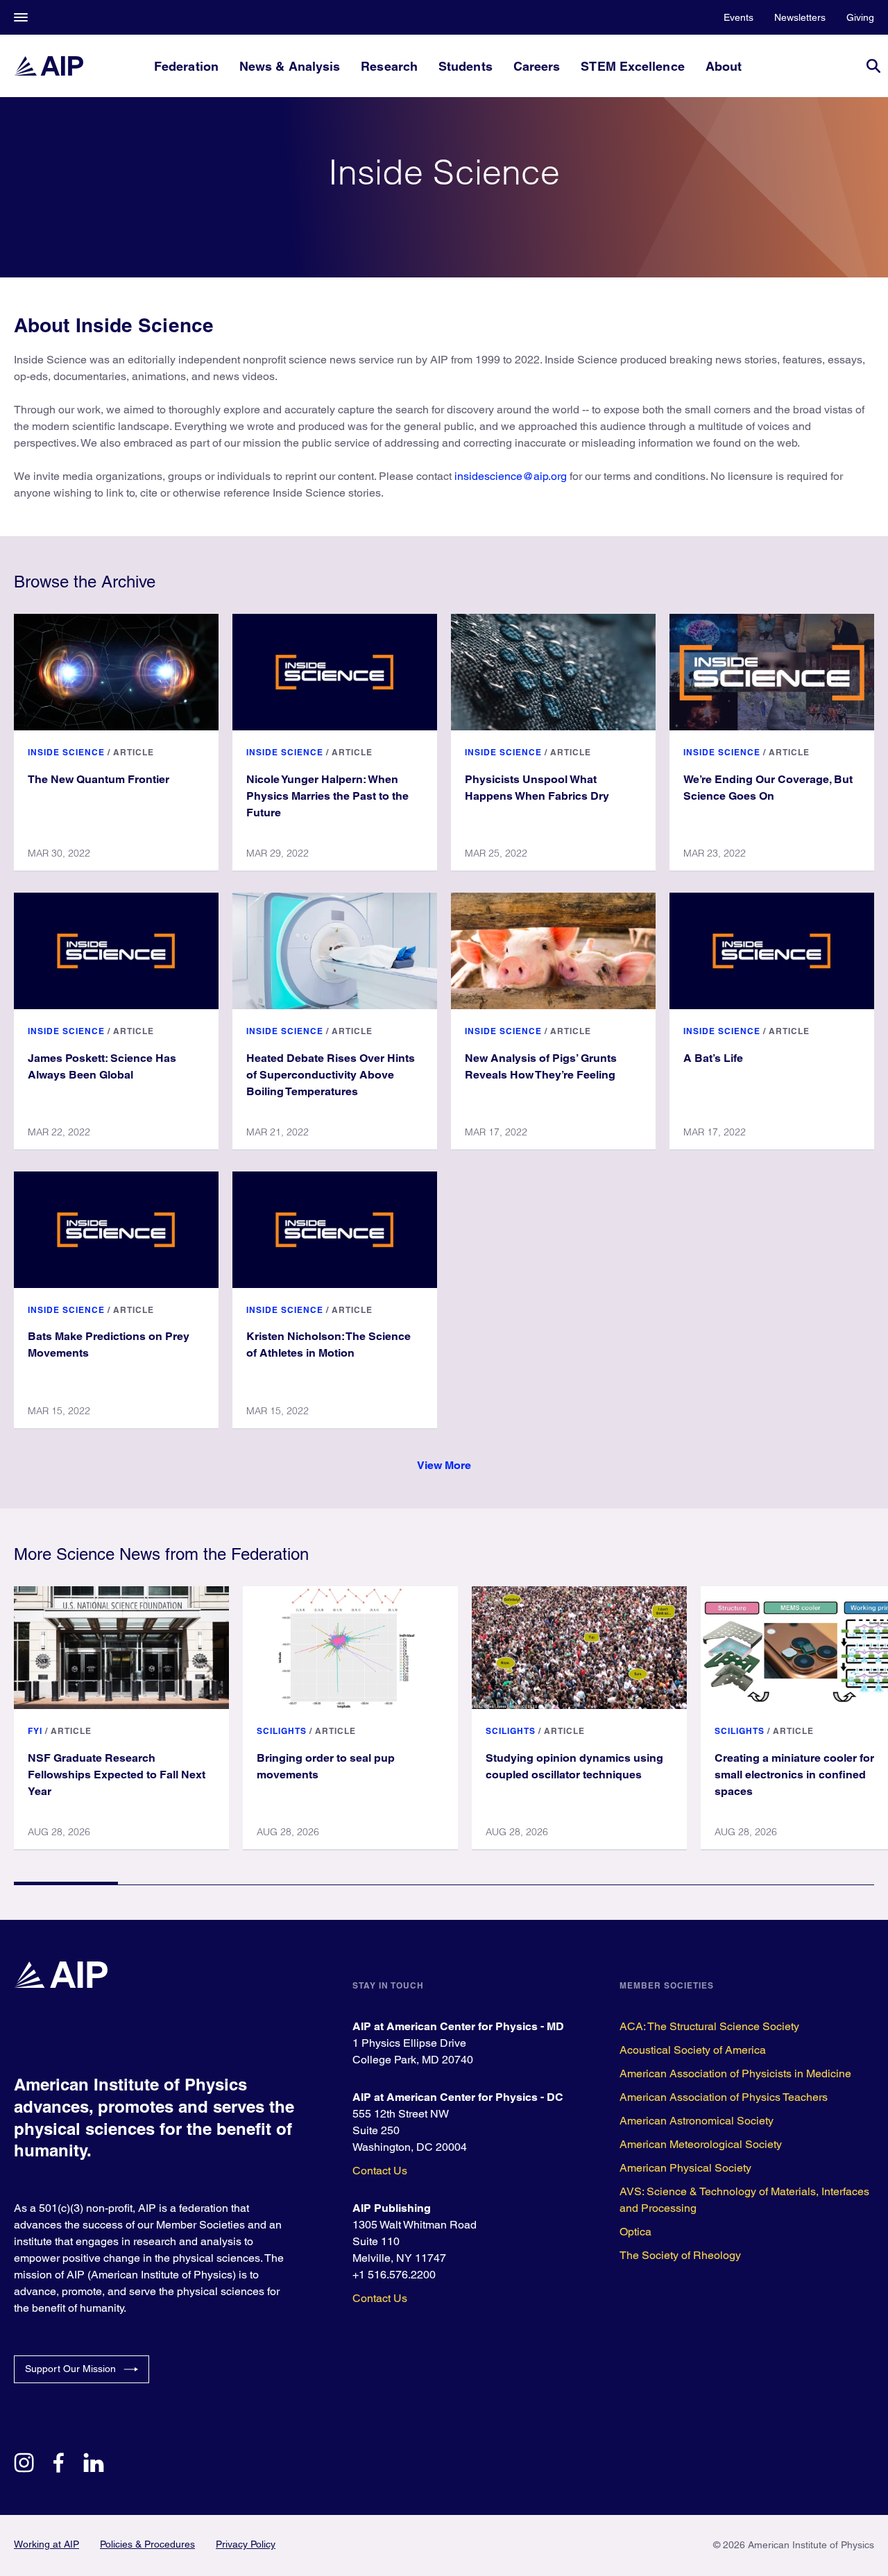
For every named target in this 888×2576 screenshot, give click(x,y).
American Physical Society (685, 2168)
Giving (860, 17)
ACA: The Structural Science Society (709, 2026)
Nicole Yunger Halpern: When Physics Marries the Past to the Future (327, 796)
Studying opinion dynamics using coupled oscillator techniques (574, 1766)
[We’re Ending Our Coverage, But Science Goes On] (772, 672)
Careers (537, 66)
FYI (35, 1731)
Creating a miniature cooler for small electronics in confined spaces (794, 1775)
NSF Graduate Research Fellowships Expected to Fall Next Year (117, 1775)
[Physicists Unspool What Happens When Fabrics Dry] (553, 672)
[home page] (49, 66)
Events (738, 17)
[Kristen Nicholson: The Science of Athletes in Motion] (335, 1230)
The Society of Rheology (680, 2255)
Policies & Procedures (147, 2544)
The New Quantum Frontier (99, 779)
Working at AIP (46, 2544)
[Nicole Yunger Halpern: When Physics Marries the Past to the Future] (335, 672)
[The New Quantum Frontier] (116, 672)
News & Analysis (290, 66)
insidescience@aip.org (511, 476)
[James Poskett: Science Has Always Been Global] (116, 951)
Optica (635, 2232)
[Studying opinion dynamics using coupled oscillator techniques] (579, 1647)
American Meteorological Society (701, 2144)
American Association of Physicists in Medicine (735, 2073)
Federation (186, 66)
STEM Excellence (632, 66)
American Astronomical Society (697, 2121)
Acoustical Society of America (693, 2050)
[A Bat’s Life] (772, 951)
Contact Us (380, 2171)
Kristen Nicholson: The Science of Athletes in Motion (328, 1345)
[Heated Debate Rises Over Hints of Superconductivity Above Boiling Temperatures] (335, 951)
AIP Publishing (392, 2208)
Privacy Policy (246, 2544)
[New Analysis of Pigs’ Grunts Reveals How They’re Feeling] (553, 951)
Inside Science (66, 752)
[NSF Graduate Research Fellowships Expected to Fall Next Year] (121, 1647)
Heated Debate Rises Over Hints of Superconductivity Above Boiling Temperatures (331, 1075)
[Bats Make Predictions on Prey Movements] (116, 1230)
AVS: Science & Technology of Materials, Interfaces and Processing (744, 2200)
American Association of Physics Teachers (724, 2097)
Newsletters (800, 17)
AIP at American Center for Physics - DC (458, 2097)
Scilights (282, 1731)
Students (466, 66)
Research (389, 66)
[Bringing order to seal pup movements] (350, 1647)
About (724, 66)
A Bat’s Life (713, 1058)
